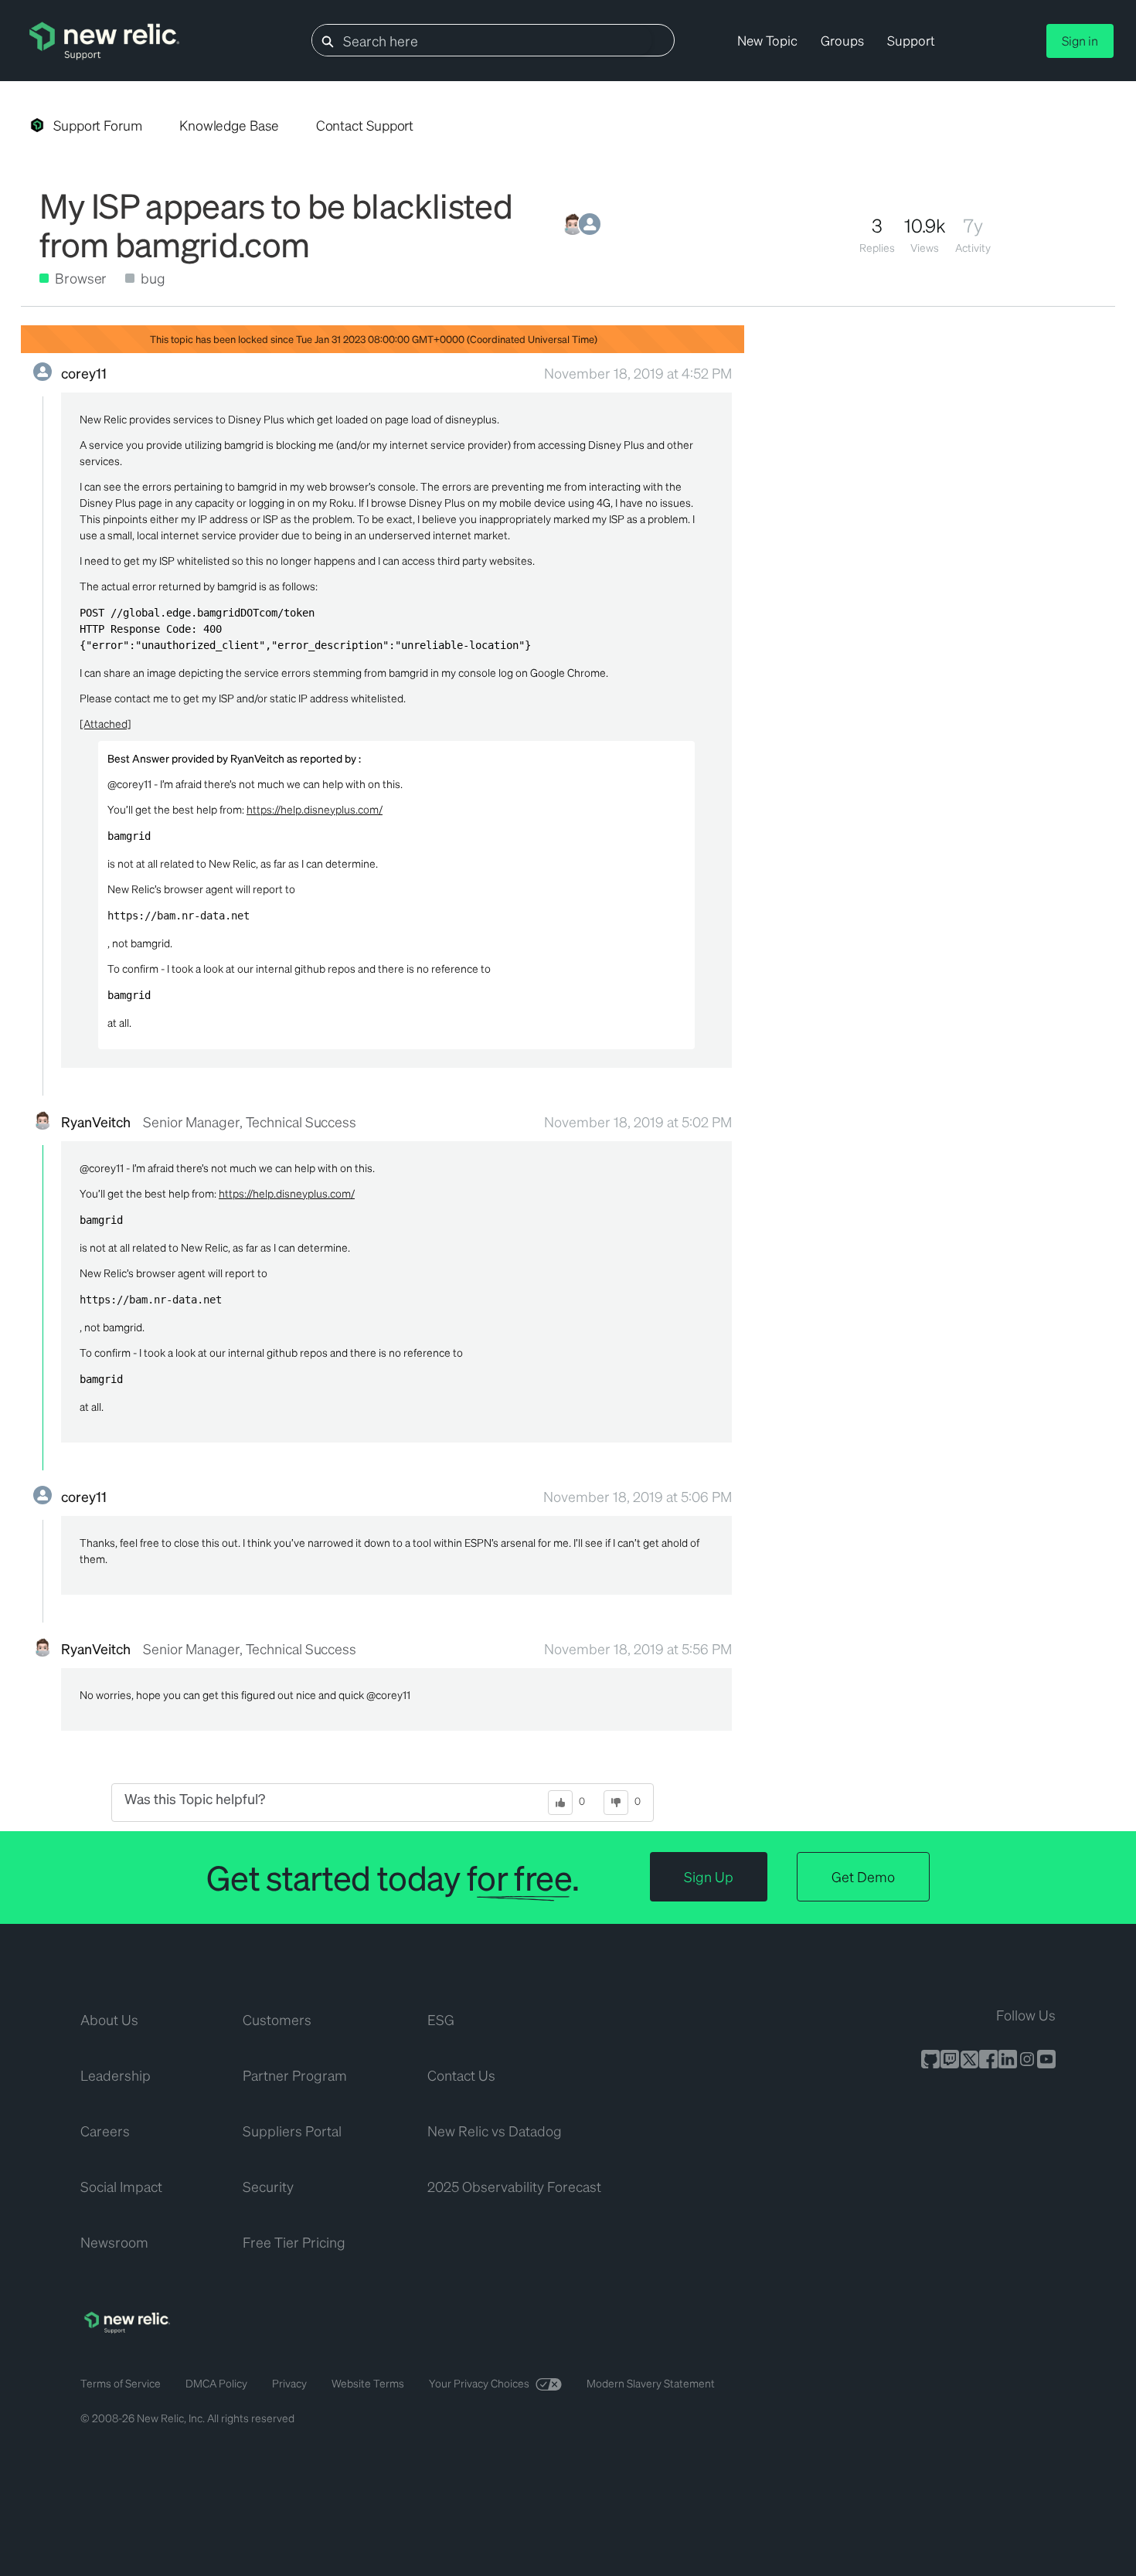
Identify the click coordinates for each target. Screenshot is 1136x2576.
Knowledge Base (229, 125)
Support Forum (98, 125)
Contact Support (365, 125)
